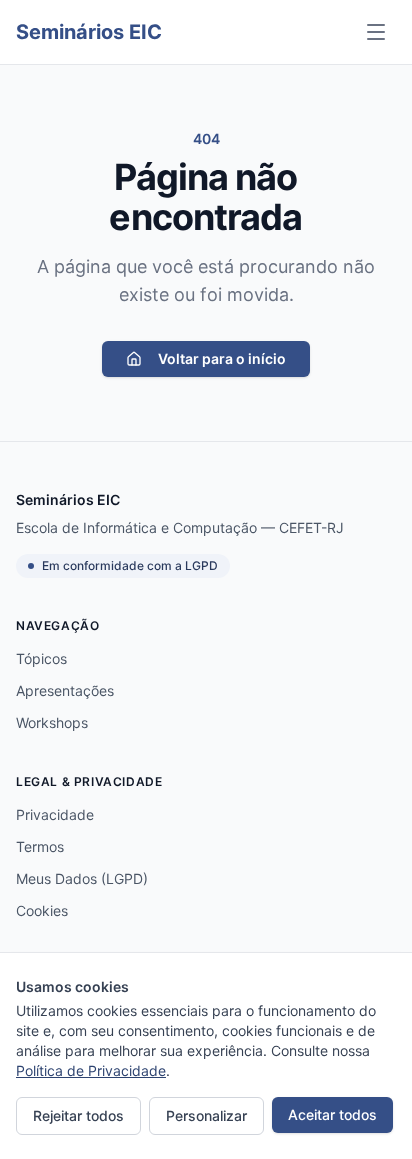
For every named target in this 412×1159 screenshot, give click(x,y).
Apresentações (65, 690)
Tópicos (41, 658)
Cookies (42, 910)
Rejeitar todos (78, 1115)
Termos (40, 846)
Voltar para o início (222, 358)
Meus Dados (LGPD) (82, 878)
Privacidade (55, 814)
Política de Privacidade (91, 1070)
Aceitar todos (332, 1114)
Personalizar (206, 1115)
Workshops (52, 722)
